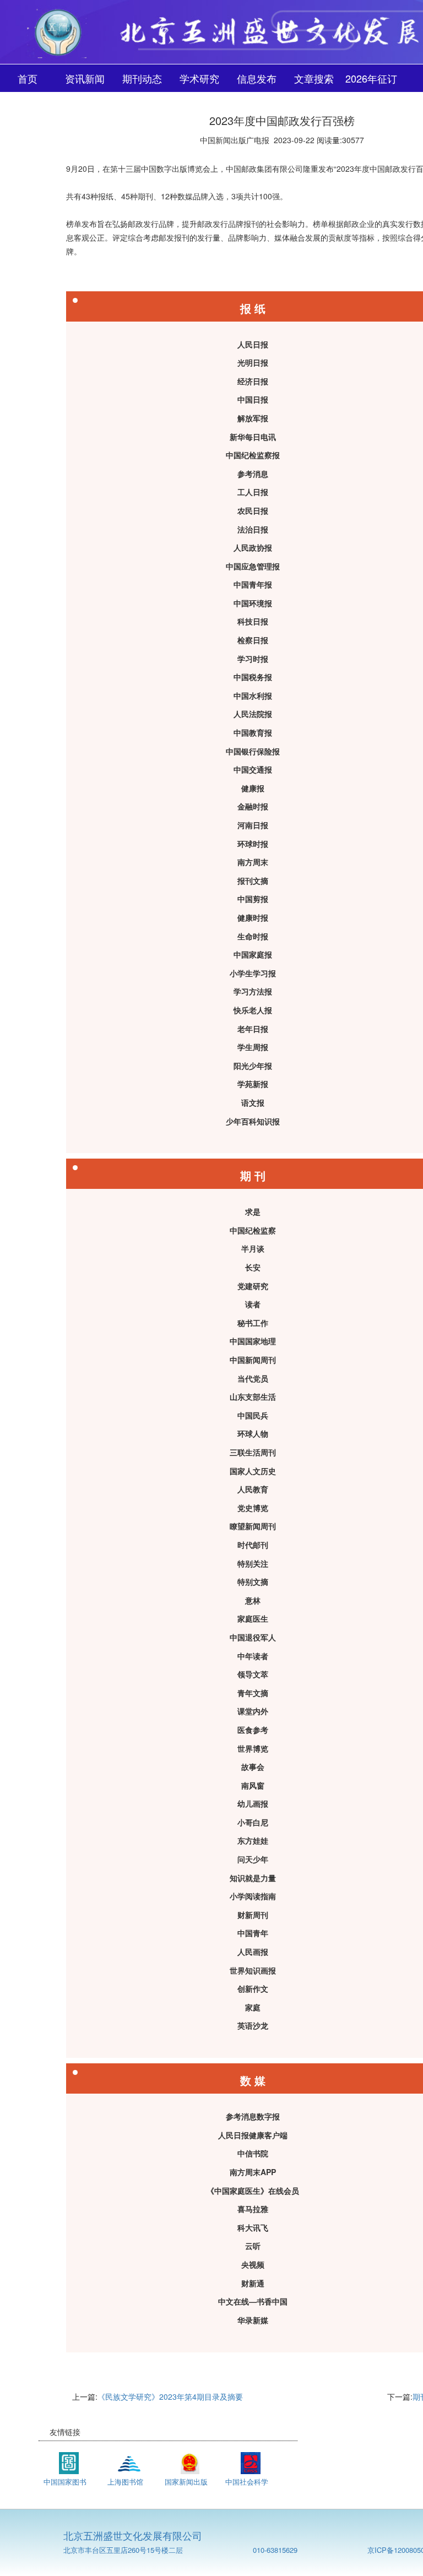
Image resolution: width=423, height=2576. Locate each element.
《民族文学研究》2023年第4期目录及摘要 (170, 2396)
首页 (28, 78)
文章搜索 (314, 78)
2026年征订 (371, 78)
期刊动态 (142, 78)
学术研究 (199, 78)
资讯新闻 (85, 78)
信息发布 (257, 78)
